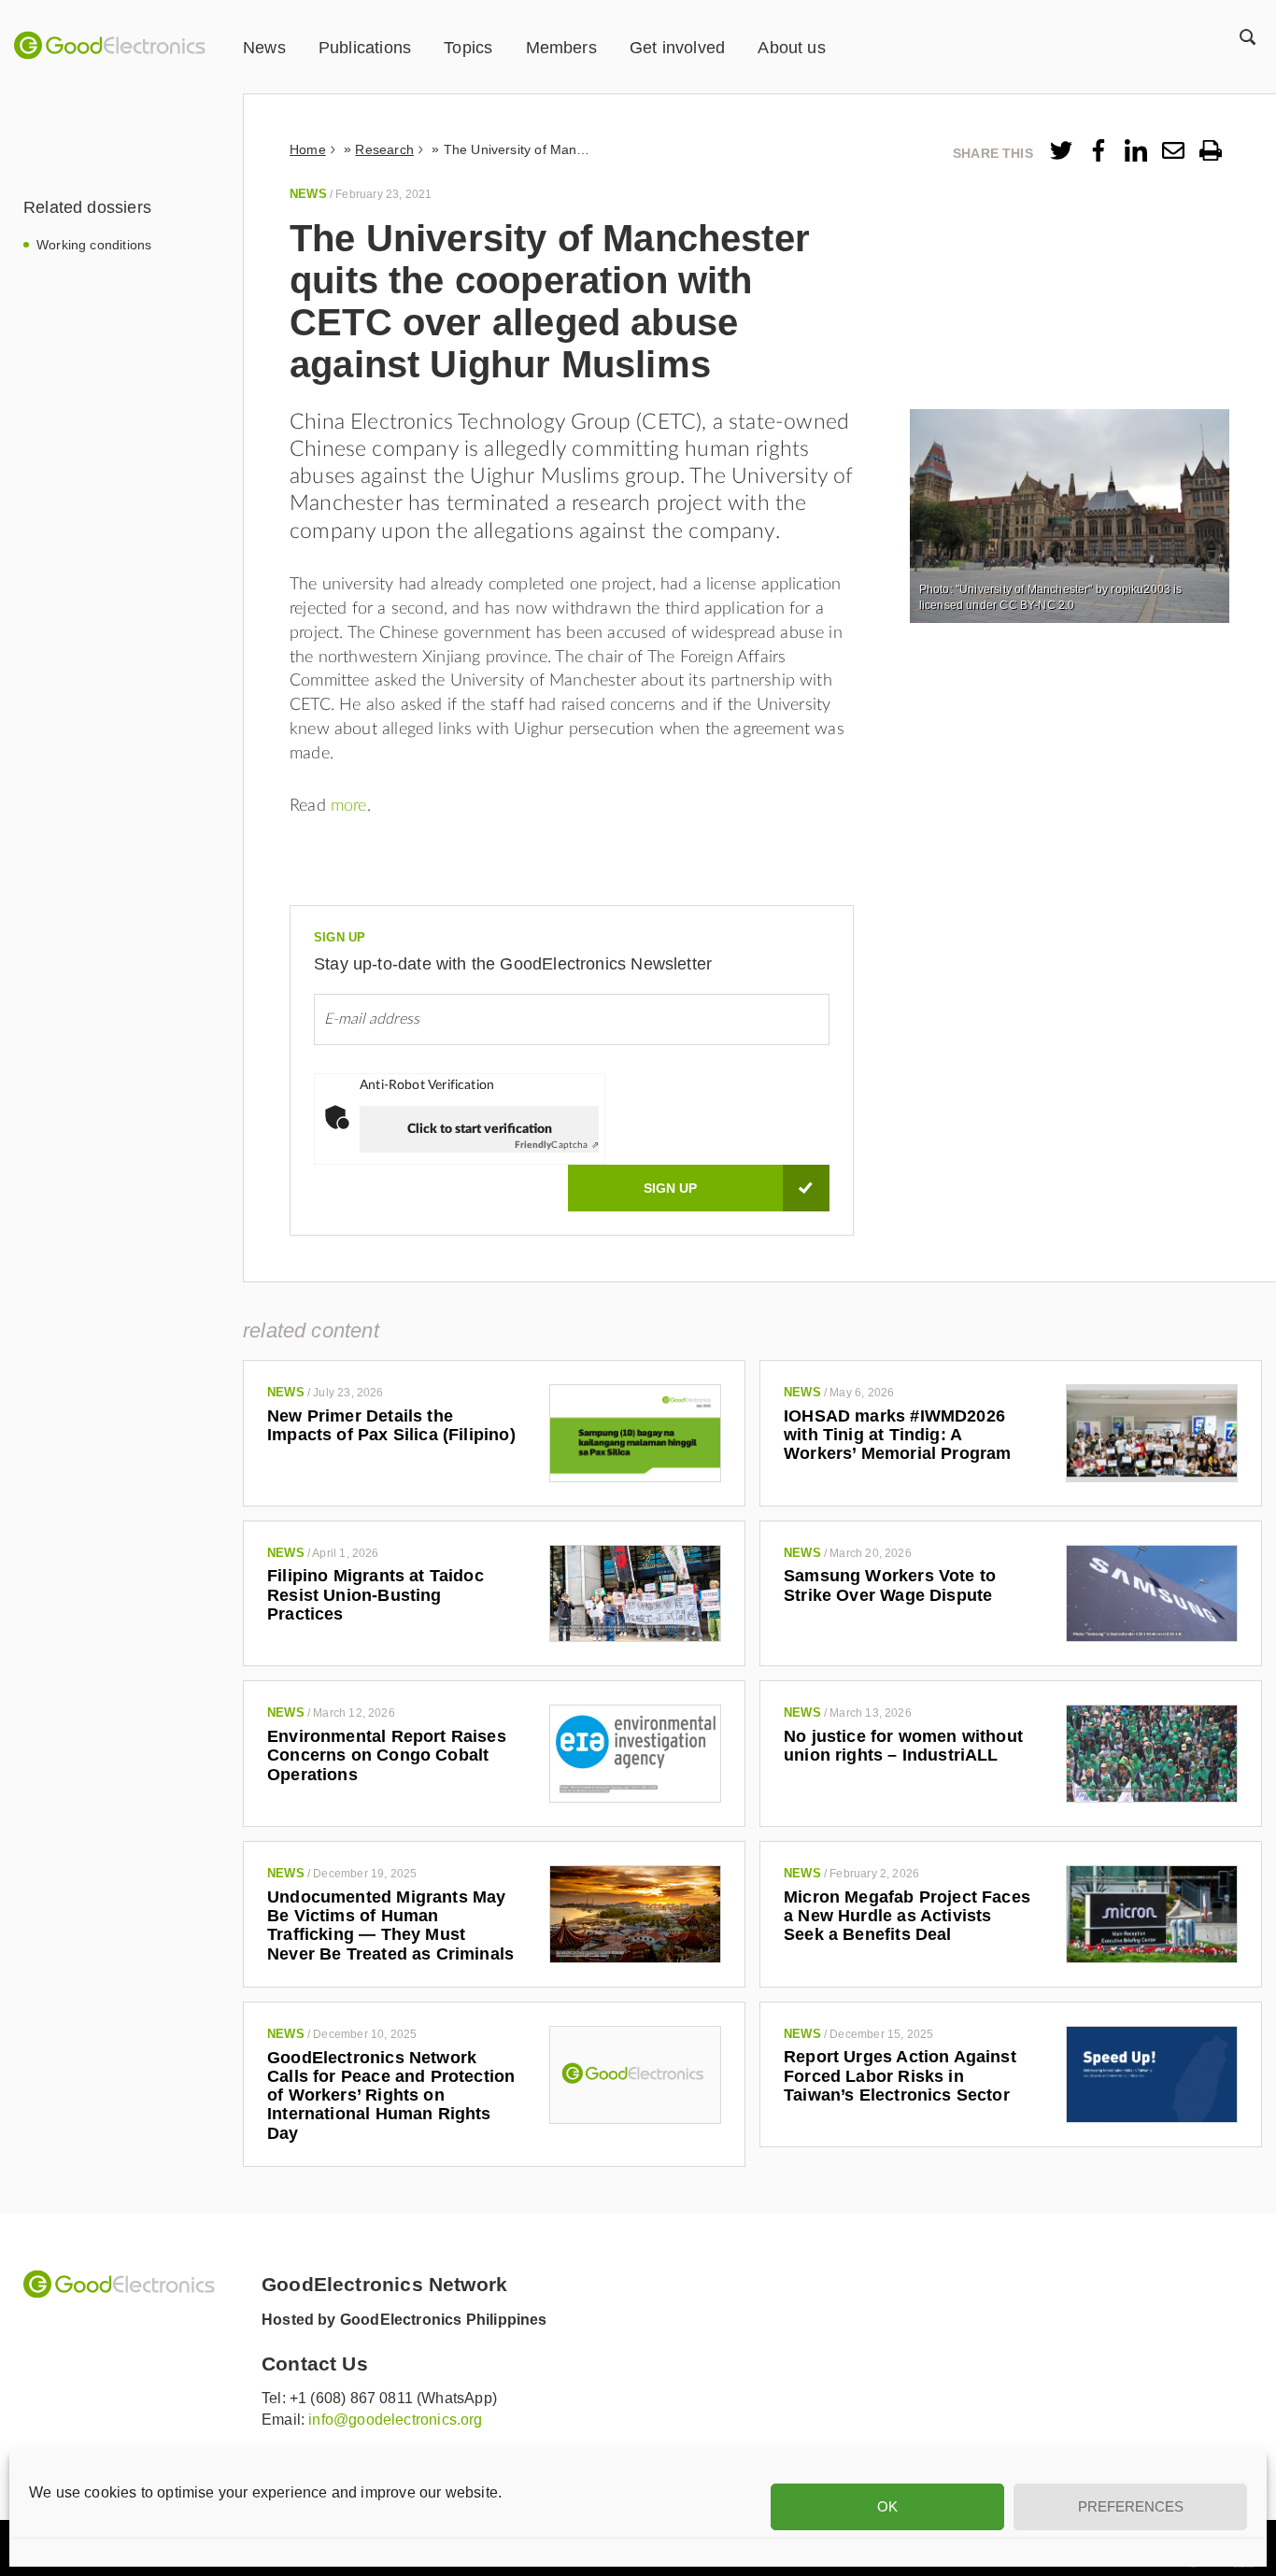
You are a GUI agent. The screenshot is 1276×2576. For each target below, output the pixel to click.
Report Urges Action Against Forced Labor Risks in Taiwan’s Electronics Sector (900, 2076)
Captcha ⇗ (557, 1145)
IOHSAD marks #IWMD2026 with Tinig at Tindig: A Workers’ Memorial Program (898, 1435)
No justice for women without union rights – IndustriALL (903, 1746)
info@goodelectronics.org (395, 2420)
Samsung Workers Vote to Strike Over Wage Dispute (890, 1585)
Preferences (1131, 2506)
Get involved (677, 48)
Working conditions (94, 245)
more (349, 806)
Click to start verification (480, 1129)
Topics (468, 48)
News (264, 48)
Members (561, 48)
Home (308, 149)
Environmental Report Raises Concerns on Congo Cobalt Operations (387, 1755)
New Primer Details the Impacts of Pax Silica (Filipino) (391, 1425)
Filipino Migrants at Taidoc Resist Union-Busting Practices (376, 1595)
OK (887, 2506)
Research (384, 149)
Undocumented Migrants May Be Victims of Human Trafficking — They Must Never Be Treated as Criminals (390, 1925)
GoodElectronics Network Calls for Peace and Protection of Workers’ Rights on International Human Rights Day (391, 2095)
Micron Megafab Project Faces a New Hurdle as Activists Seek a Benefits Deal (907, 1916)
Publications (365, 48)
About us (791, 48)
